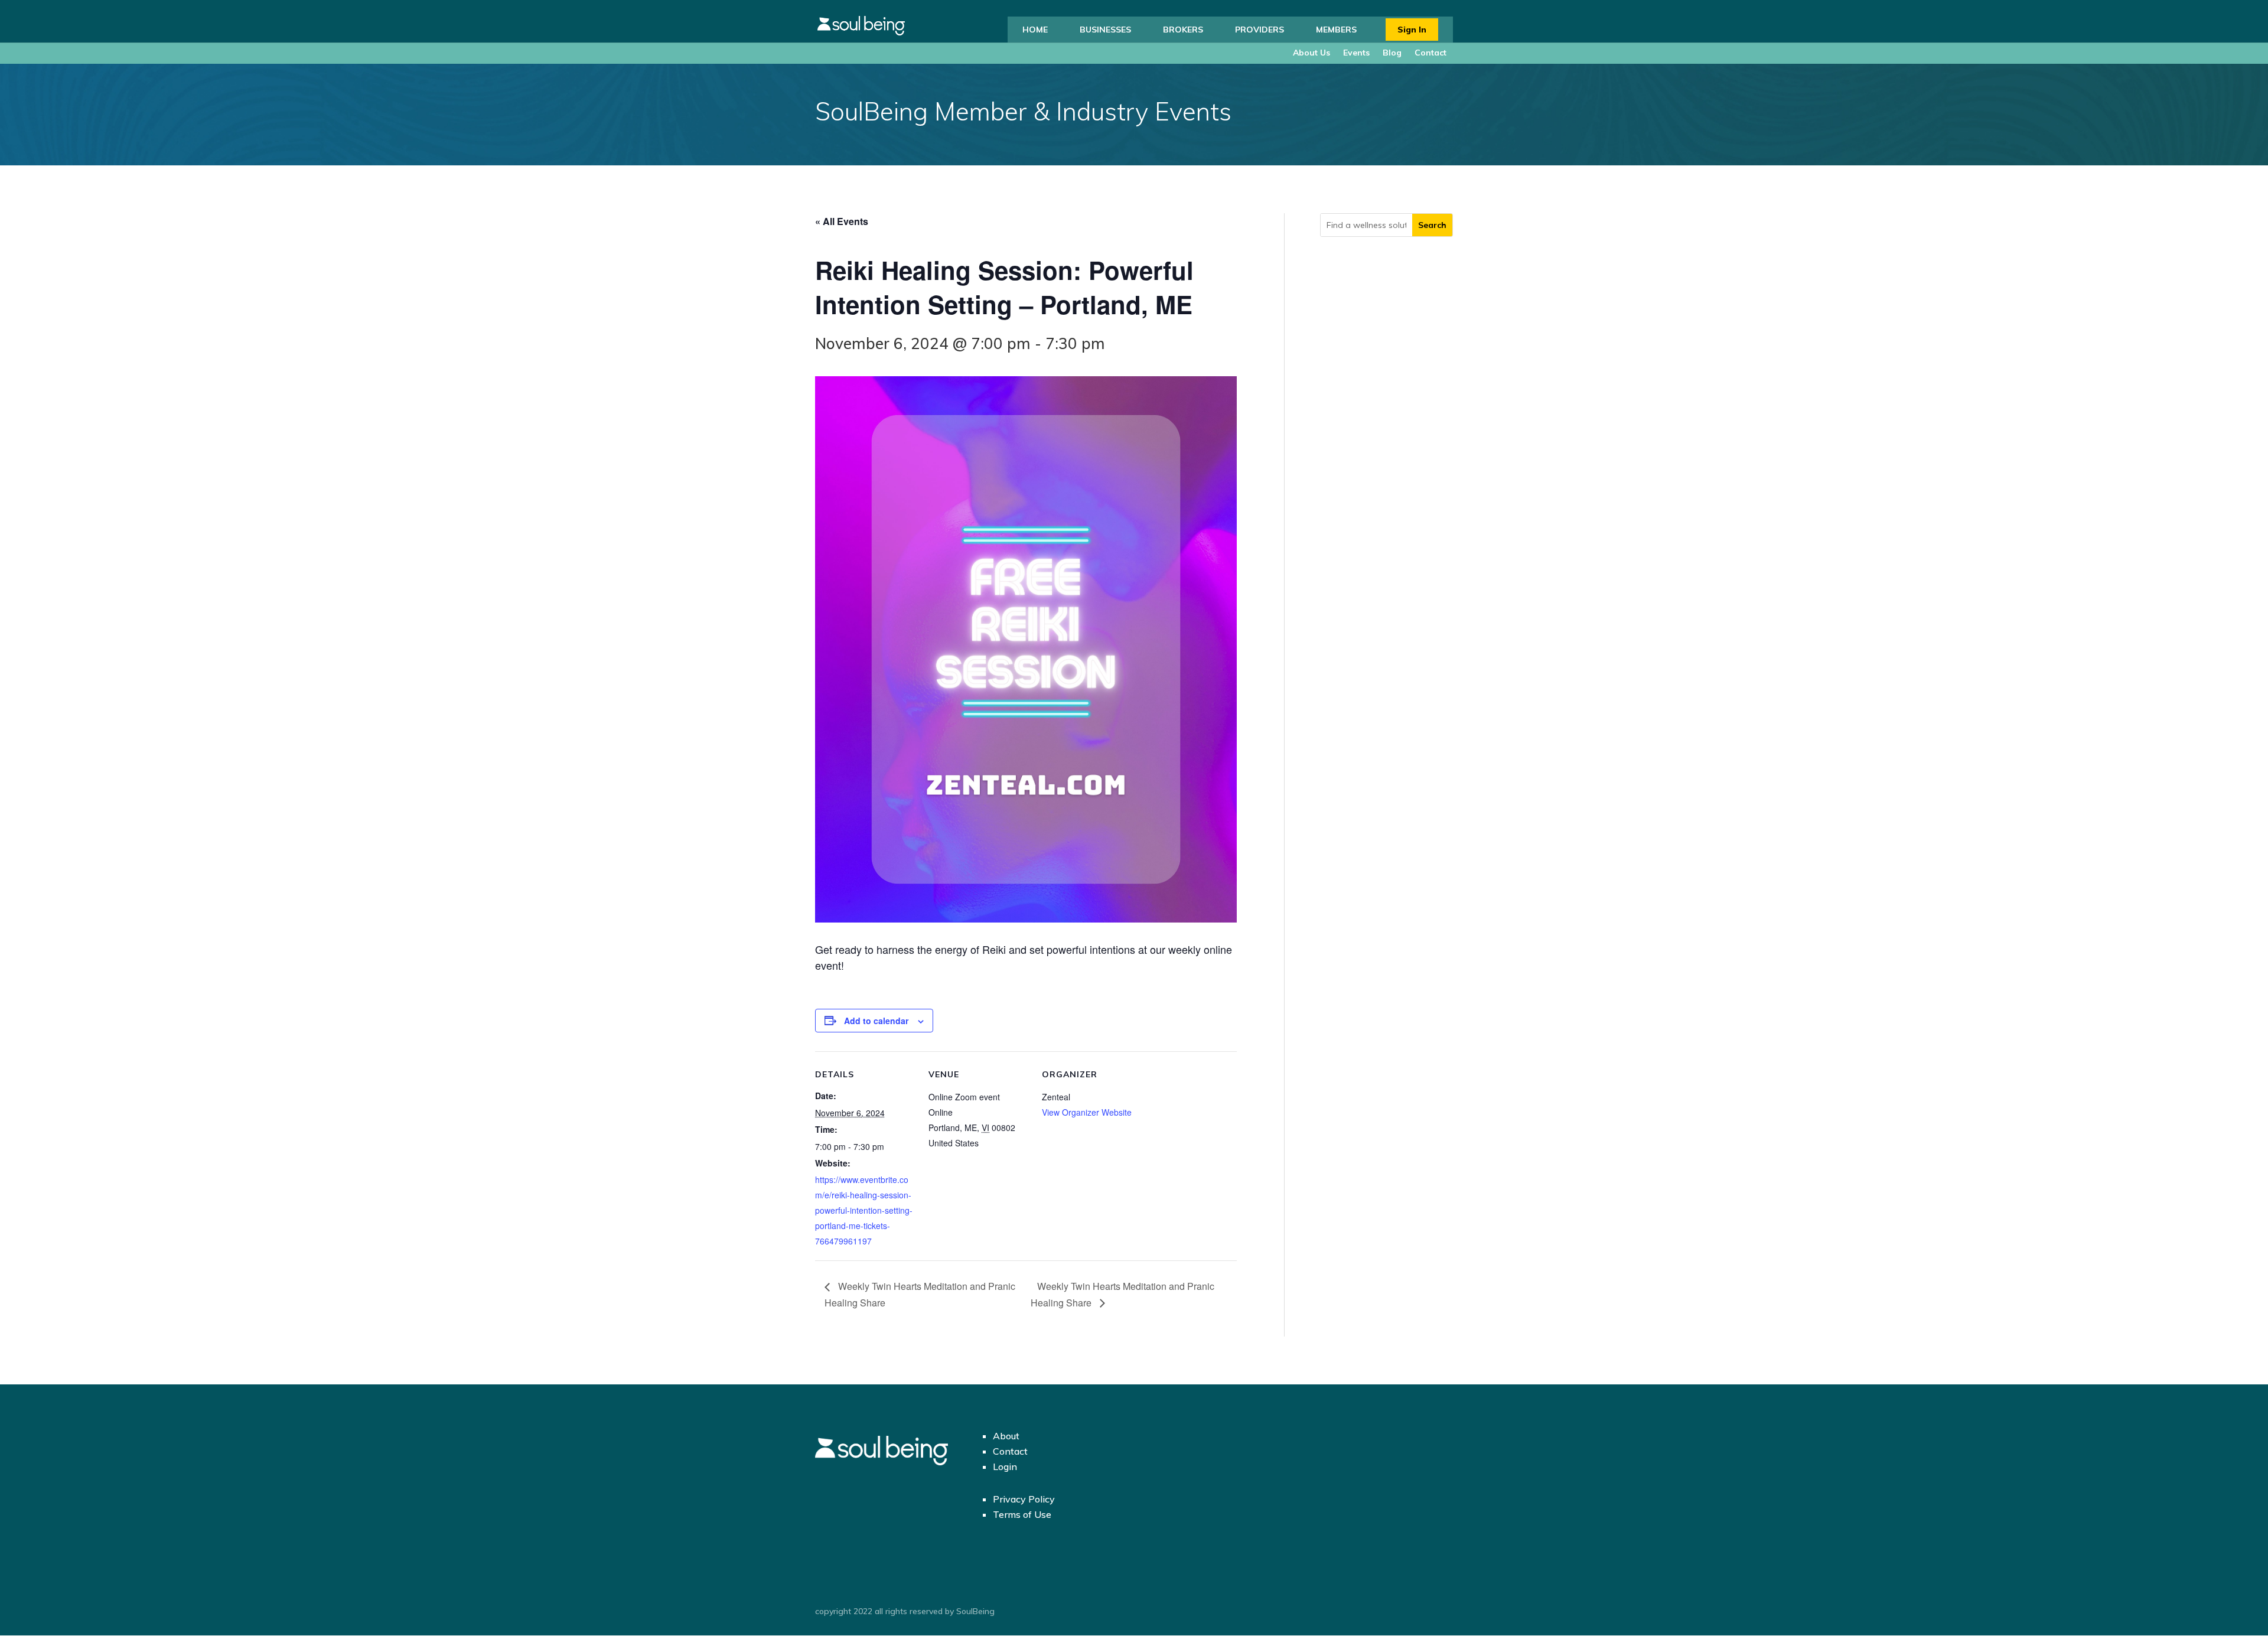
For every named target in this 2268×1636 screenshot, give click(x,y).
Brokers (1183, 30)
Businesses (1105, 30)
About (1006, 1436)
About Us (1311, 53)
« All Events (842, 221)
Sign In (1412, 30)
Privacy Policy (1024, 1499)
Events (1356, 53)
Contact (1430, 53)
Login (1005, 1466)
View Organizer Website (1087, 1112)
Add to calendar (876, 1021)
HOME (1035, 30)
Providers (1260, 30)
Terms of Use (1022, 1514)
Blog (1392, 53)
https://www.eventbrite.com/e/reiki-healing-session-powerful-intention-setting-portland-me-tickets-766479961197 (864, 1210)
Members (1336, 30)
